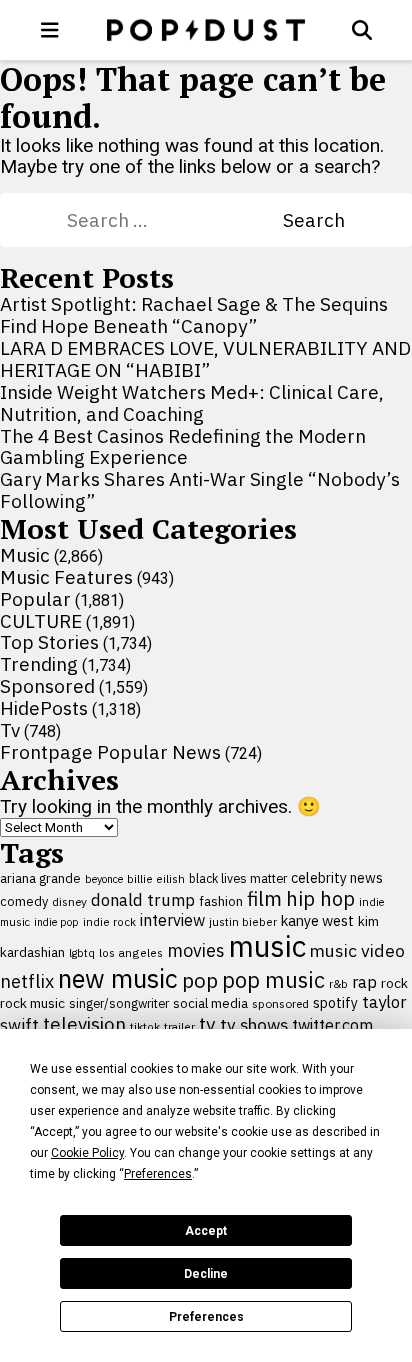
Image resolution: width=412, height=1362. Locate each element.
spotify (335, 1002)
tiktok (145, 1026)
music (267, 946)
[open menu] (50, 30)
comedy (24, 901)
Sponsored (47, 686)
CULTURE (41, 621)
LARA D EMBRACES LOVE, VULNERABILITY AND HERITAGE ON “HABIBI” (205, 359)
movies (196, 950)
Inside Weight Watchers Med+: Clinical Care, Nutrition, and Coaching (192, 403)
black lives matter (238, 878)
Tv (10, 730)
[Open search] (362, 30)
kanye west (317, 920)
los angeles (131, 952)
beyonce (104, 879)
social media (210, 1003)
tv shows (254, 1024)
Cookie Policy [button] (87, 1153)
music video (357, 950)
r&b (338, 983)
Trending (39, 664)
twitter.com (332, 1025)
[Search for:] (175, 220)
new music (118, 978)
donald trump (143, 900)
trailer (179, 1026)
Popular (35, 599)
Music (25, 555)
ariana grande (40, 878)
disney (69, 901)
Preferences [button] (158, 1174)
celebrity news (337, 878)
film (264, 898)
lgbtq (82, 953)
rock (394, 983)
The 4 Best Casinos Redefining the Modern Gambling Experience (183, 447)
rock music (32, 1003)
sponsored (280, 1003)
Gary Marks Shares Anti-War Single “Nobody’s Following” (200, 490)
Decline (206, 1274)
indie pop (56, 922)
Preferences (206, 1317)
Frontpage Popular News (110, 752)
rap (364, 982)
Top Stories (49, 642)
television (84, 1024)
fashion (221, 901)
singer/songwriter (119, 1003)
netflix (27, 981)
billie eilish (156, 878)
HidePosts (44, 708)
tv (207, 1023)
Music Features (66, 577)
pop (200, 980)
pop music (273, 980)
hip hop (320, 898)
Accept (206, 1231)
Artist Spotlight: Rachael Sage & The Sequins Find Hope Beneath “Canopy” (194, 315)
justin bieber (243, 922)
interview (172, 920)
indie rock (109, 922)
